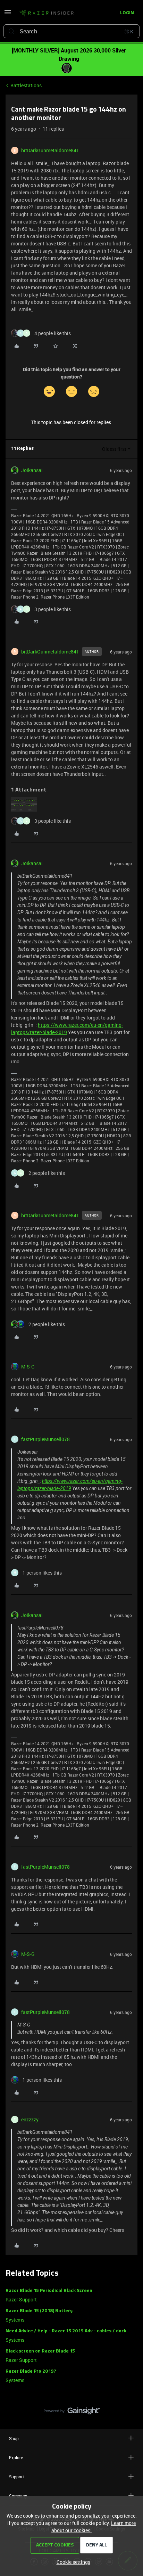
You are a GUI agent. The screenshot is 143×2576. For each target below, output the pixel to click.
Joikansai (32, 470)
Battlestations (26, 85)
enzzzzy (30, 2119)
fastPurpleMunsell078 (45, 1439)
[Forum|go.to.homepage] (47, 13)
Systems (15, 2320)
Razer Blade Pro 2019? (31, 2371)
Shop (14, 2438)
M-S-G (28, 1367)
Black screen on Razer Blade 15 (40, 2351)
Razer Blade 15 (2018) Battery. (40, 2311)
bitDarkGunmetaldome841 (50, 150)
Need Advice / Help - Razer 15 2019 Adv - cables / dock (66, 2331)
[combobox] (71, 31)
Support (16, 2477)
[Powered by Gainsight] (72, 2413)
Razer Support (21, 2299)
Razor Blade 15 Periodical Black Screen (49, 2291)
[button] (8, 14)
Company (18, 2496)
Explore (16, 2457)
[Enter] (11, 31)
